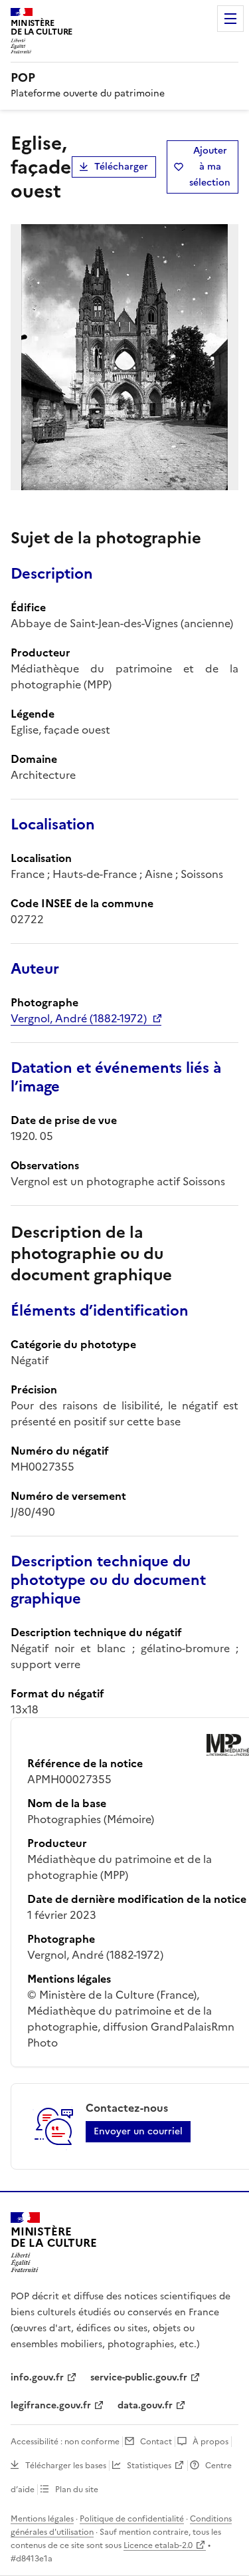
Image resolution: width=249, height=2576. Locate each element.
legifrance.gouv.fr (51, 2405)
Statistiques (149, 2466)
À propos (210, 2442)
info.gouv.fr (37, 2377)
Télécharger (121, 167)
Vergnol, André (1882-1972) (79, 1018)
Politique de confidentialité (132, 2519)
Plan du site (77, 2490)
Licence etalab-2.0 (158, 2545)
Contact (156, 2442)
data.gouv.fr (145, 2405)
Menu (230, 19)
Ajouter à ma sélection (210, 167)
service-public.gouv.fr (139, 2377)
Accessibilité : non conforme (65, 2442)
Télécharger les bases (66, 2466)
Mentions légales (42, 2519)
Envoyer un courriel (138, 2131)
